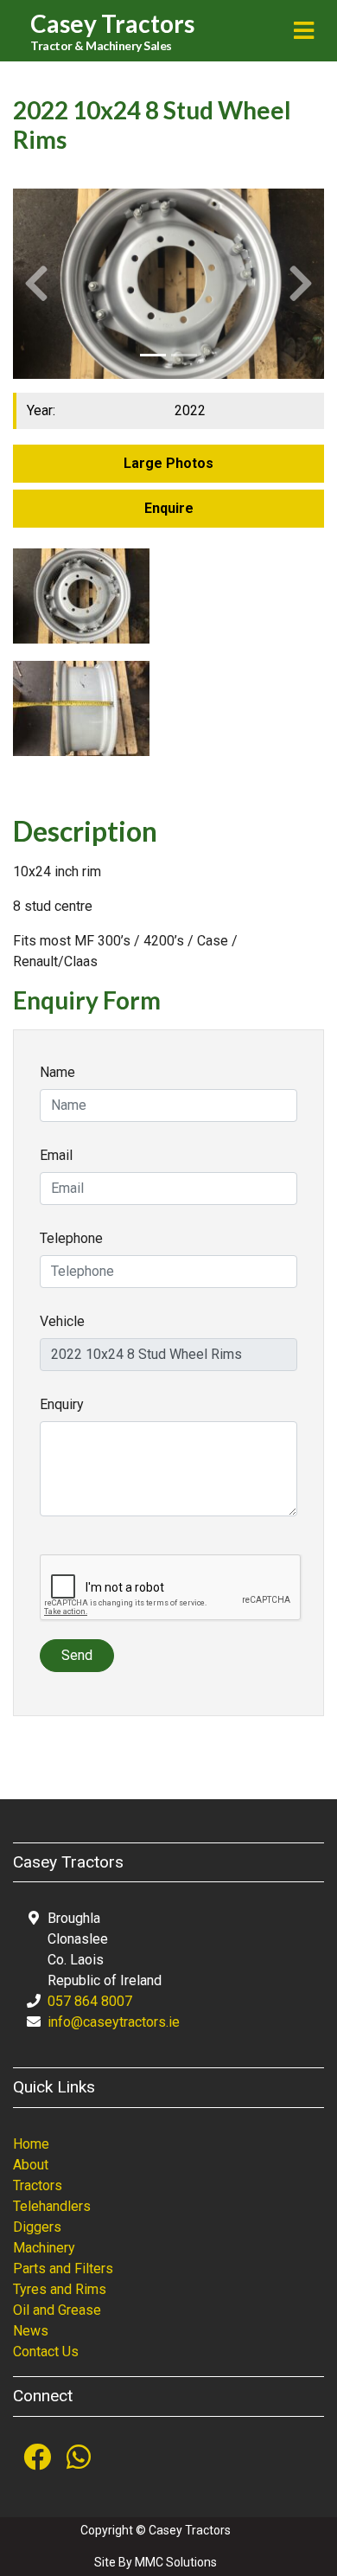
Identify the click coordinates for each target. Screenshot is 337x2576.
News (31, 2331)
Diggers (37, 2227)
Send (77, 1655)
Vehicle (62, 1321)
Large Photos (168, 463)
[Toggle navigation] (304, 31)
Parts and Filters (63, 2268)
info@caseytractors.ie (114, 2022)
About (31, 2165)
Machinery (44, 2248)
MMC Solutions (176, 2562)
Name (57, 1072)
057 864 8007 (90, 2001)
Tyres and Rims (60, 2289)
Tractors (38, 2185)
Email (56, 1155)
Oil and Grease (57, 2310)
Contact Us (46, 2352)
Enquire (169, 508)
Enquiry (62, 1404)
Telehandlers (52, 2206)
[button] (36, 283)
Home (31, 2144)
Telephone (71, 1238)
